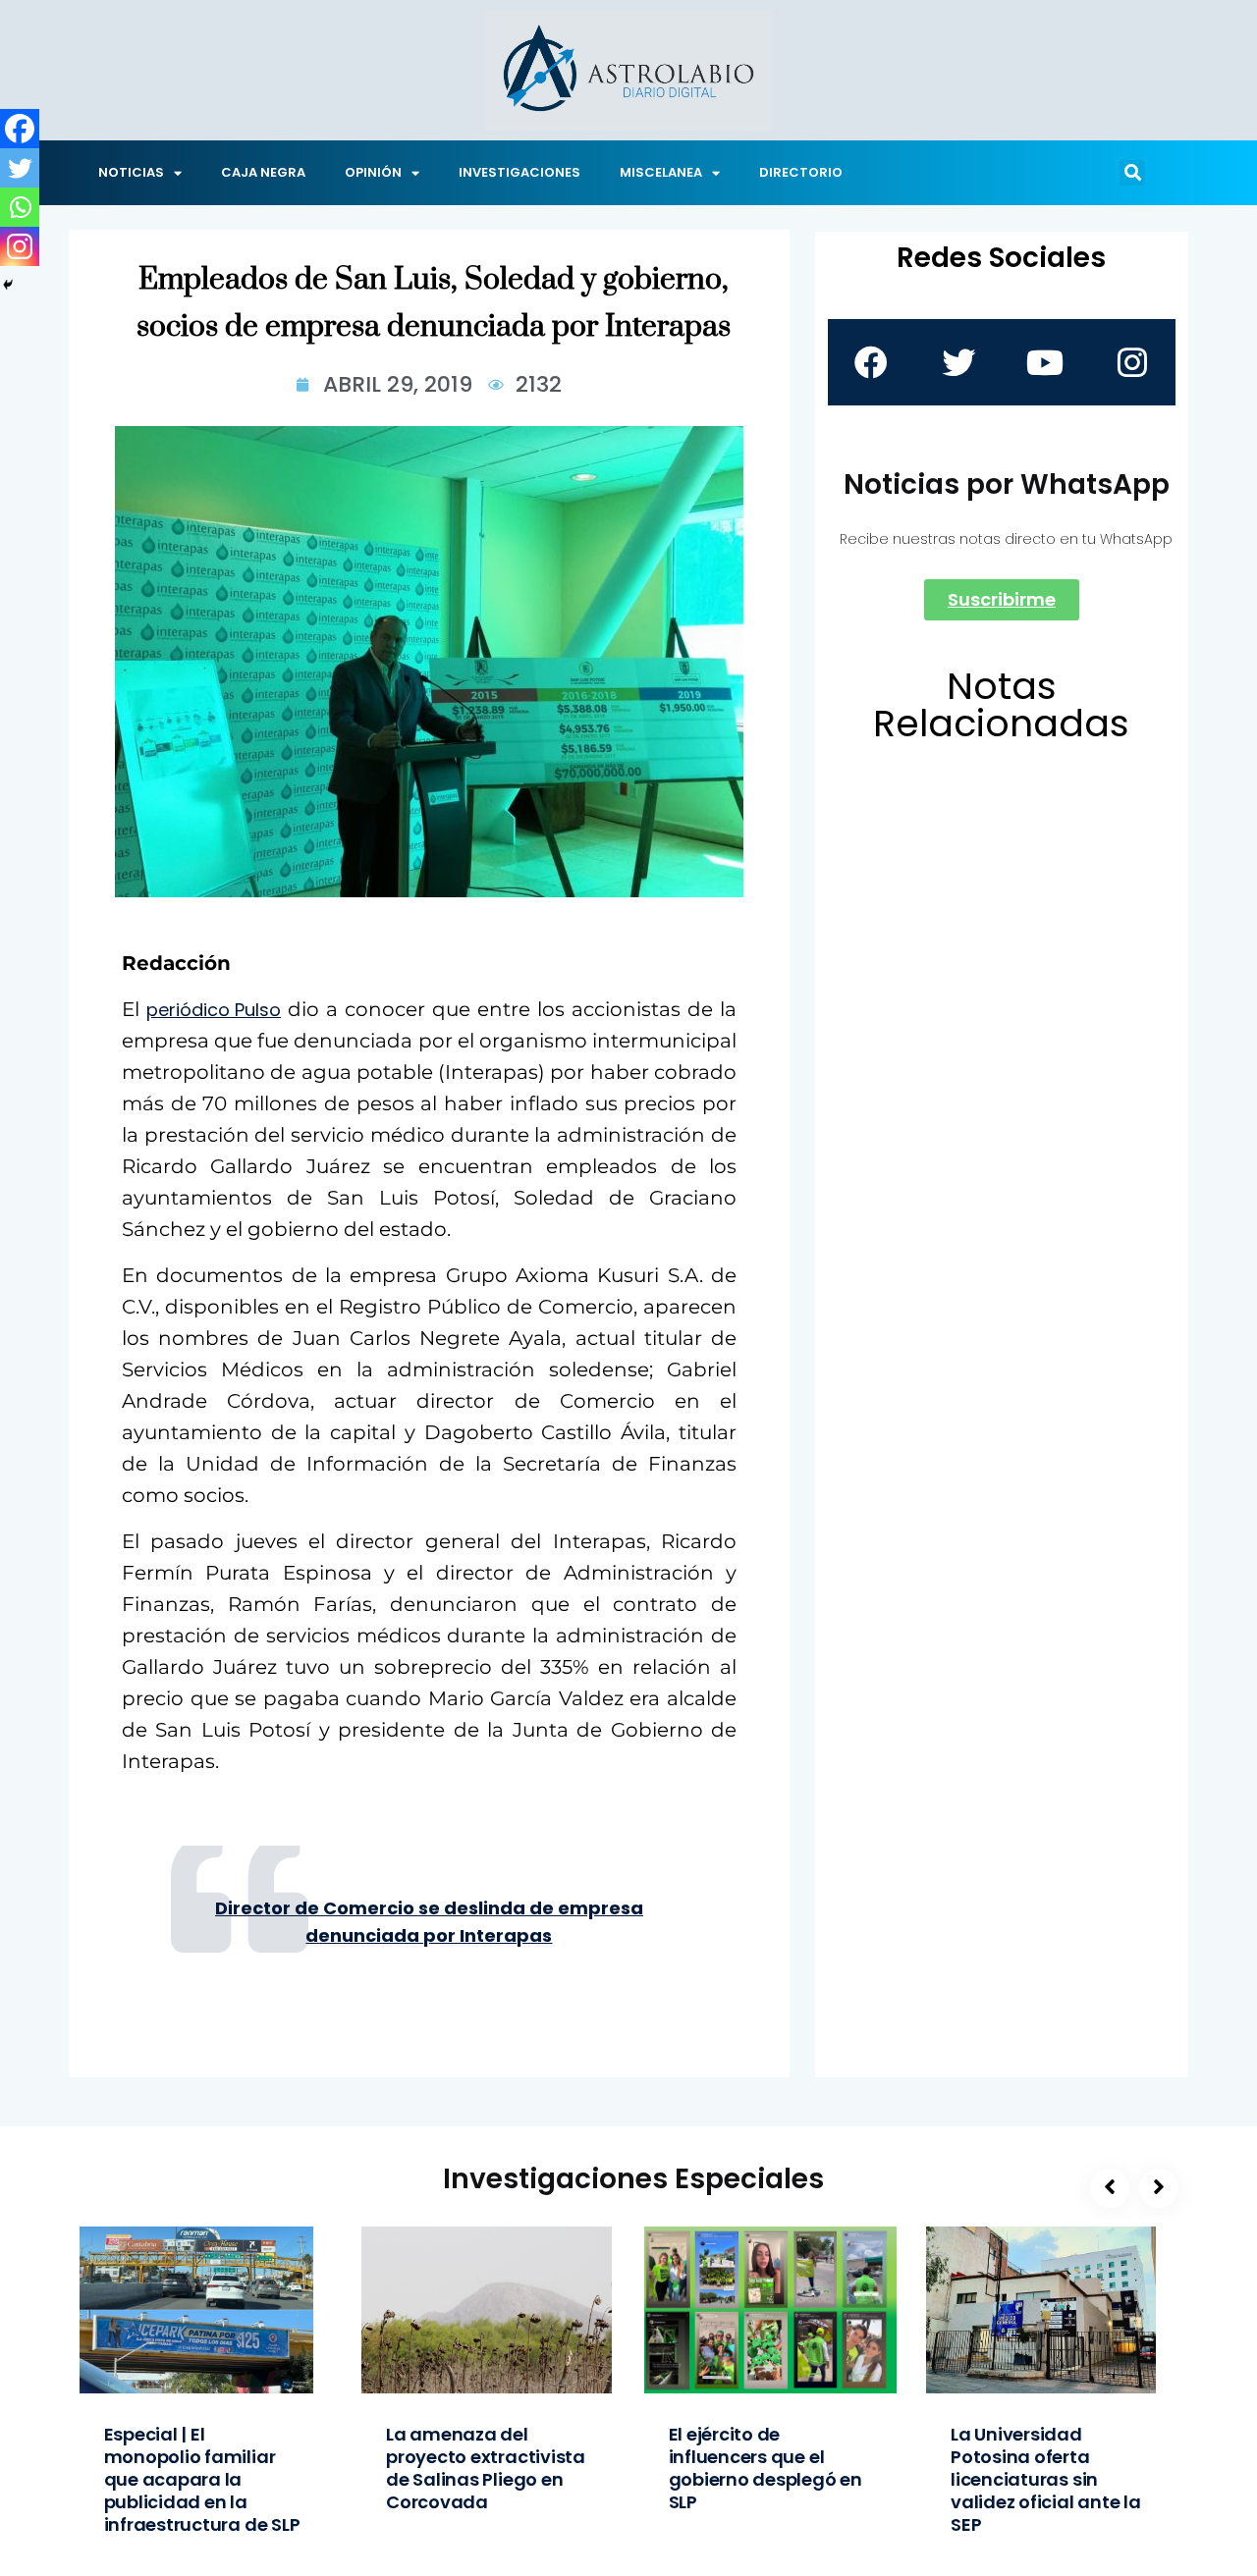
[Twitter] (20, 168)
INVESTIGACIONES (519, 172)
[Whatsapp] (20, 207)
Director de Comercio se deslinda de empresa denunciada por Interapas (429, 1922)
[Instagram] (20, 246)
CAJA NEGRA (263, 172)
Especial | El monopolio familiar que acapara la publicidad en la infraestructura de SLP (202, 2479)
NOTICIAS (131, 172)
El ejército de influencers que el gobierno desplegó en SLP (765, 2468)
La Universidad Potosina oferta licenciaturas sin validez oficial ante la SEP (1046, 2479)
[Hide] (8, 285)
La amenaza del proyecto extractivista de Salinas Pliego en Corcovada (486, 2468)
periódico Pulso (214, 1010)
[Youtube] (1045, 362)
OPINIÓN (373, 172)
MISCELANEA (661, 172)
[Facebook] (20, 129)
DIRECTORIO (801, 172)
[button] (1132, 173)
